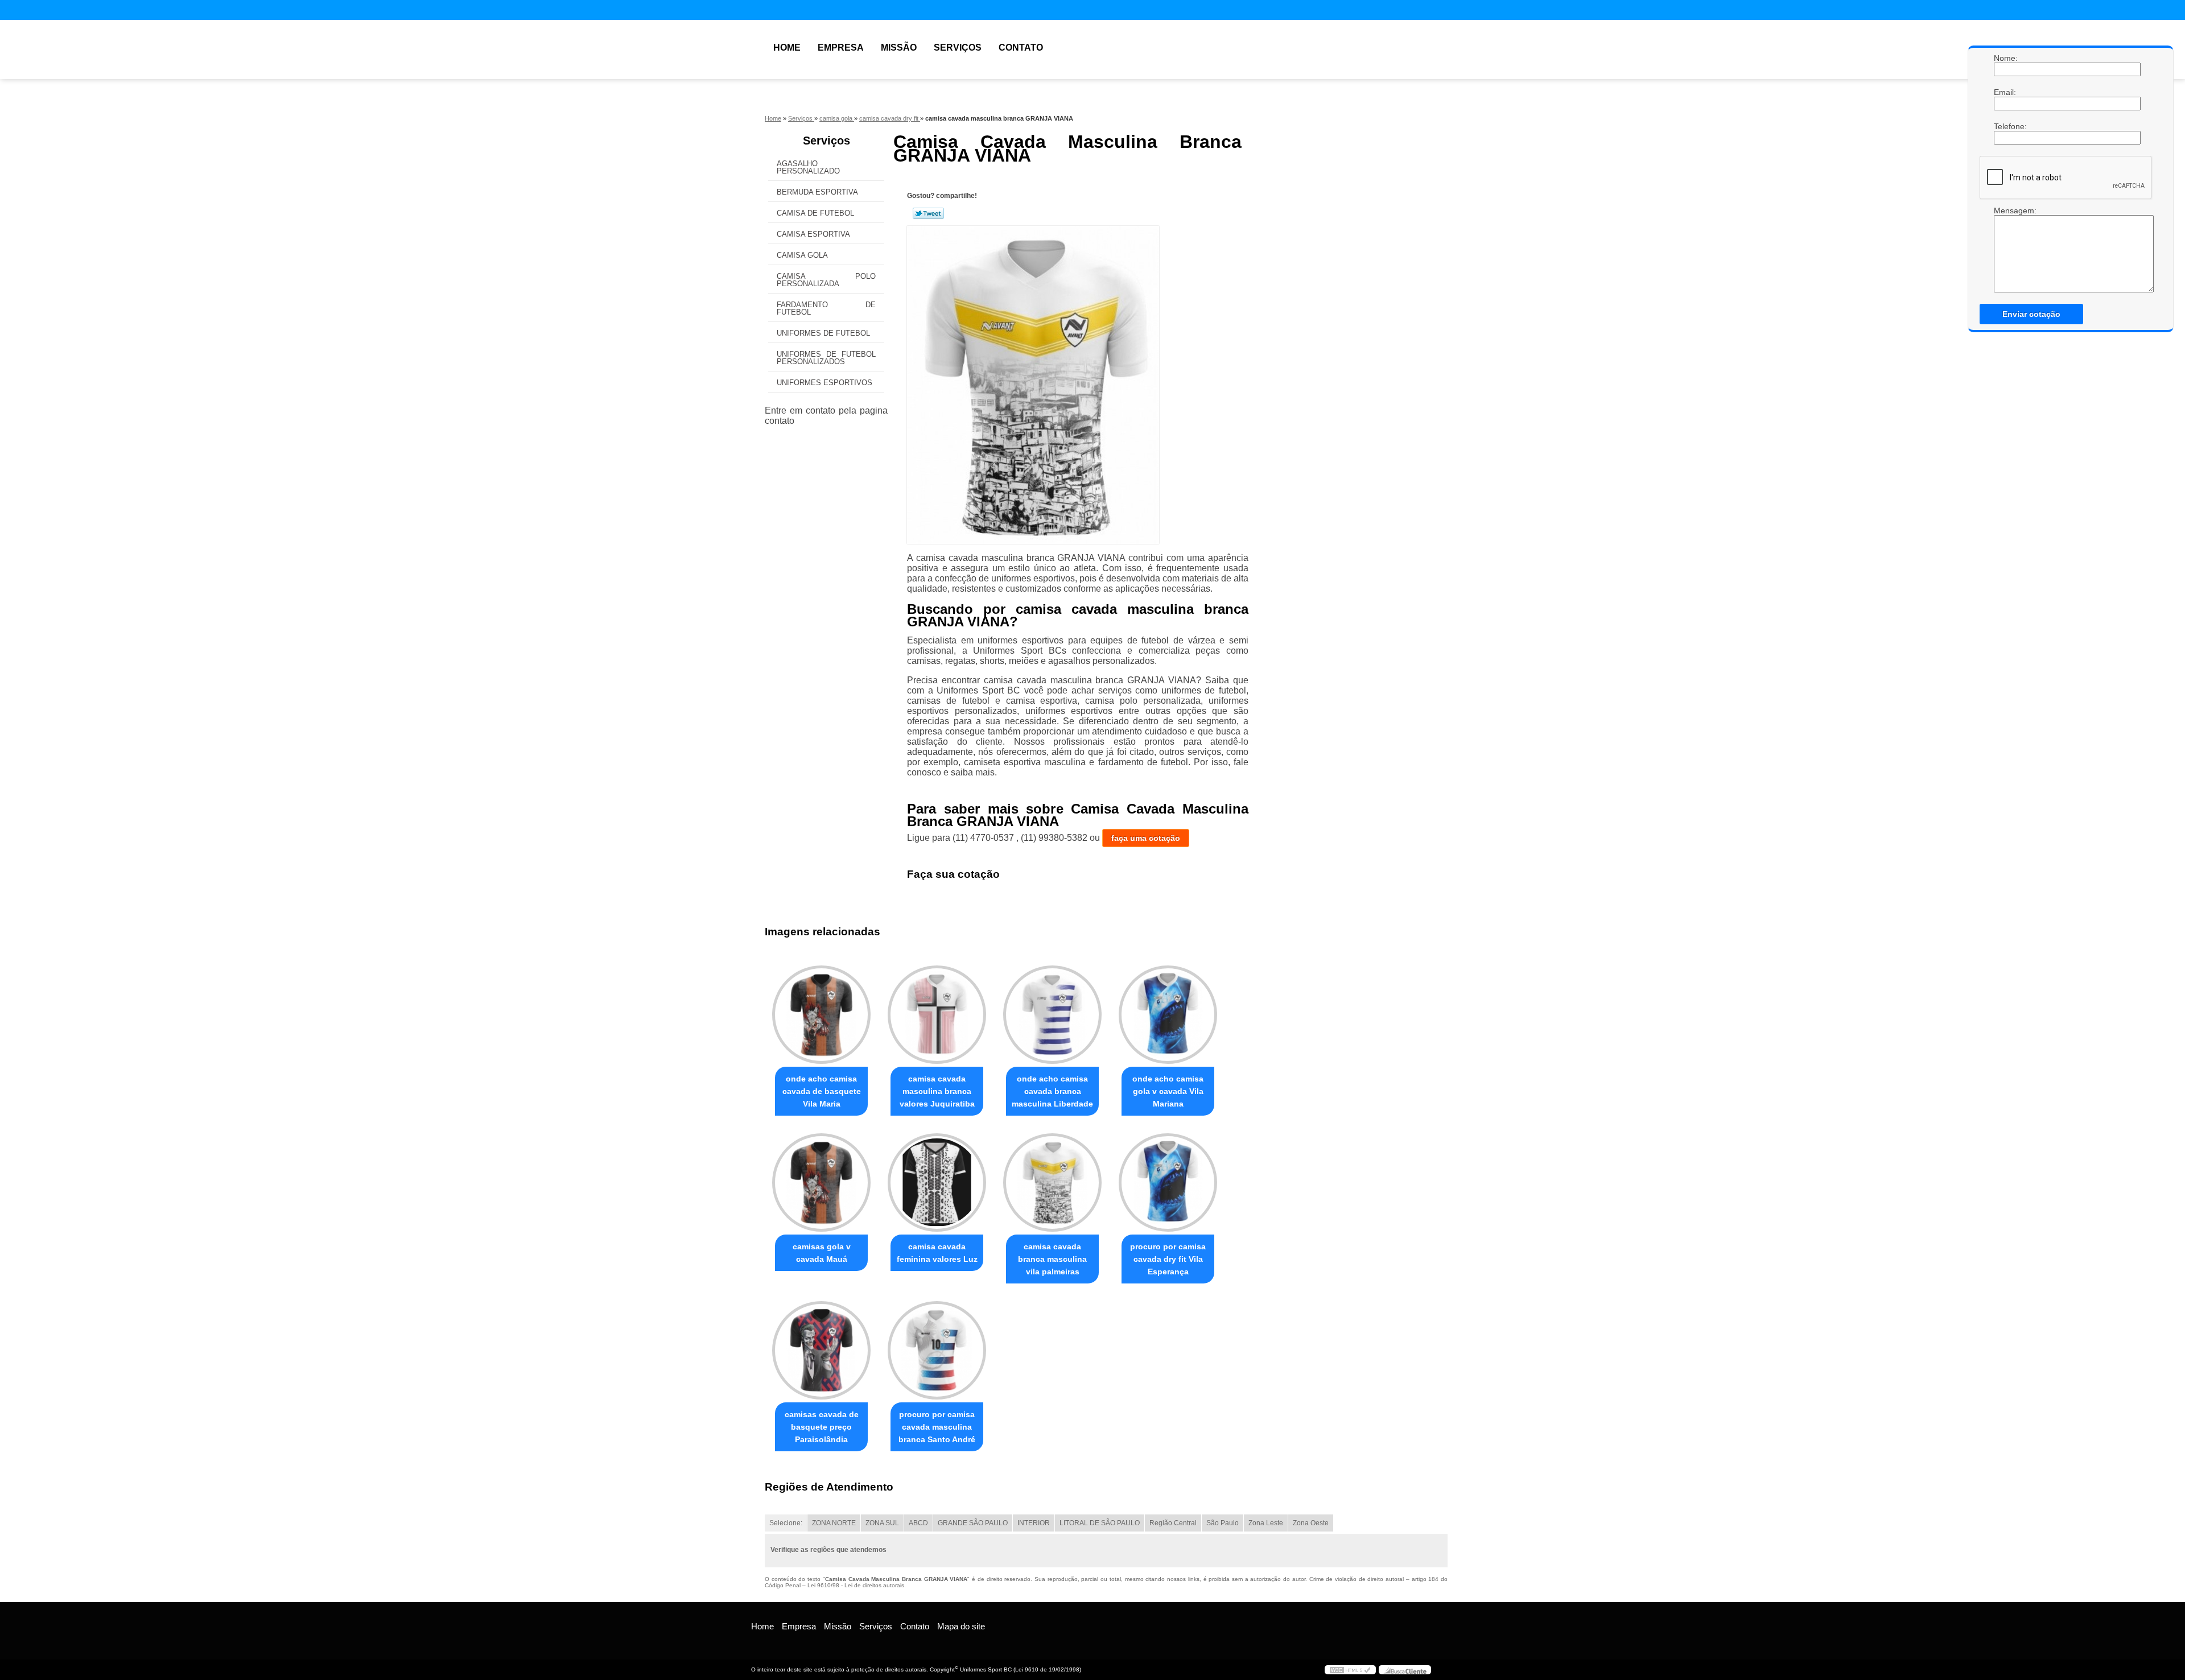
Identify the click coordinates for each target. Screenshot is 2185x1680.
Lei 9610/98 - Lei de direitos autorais (856, 1585)
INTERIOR (1034, 1523)
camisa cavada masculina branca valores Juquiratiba (937, 1091)
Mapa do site (961, 1626)
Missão (899, 48)
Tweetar (928, 213)
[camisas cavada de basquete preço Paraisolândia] (821, 1350)
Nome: (2005, 58)
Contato (1021, 48)
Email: (2005, 92)
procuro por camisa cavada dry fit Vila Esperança (1168, 1259)
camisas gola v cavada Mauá (822, 1253)
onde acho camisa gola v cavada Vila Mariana (1168, 1091)
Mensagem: (2005, 210)
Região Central (1173, 1523)
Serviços (958, 48)
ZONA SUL (882, 1523)
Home (787, 48)
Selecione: (786, 1523)
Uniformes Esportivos (824, 383)
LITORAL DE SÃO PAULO (1100, 1523)
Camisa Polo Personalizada (826, 280)
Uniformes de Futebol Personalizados (826, 358)
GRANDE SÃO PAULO (973, 1523)
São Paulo (1223, 1523)
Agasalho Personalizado (808, 167)
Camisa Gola (802, 255)
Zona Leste (1266, 1523)
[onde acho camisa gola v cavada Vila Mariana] (1168, 1015)
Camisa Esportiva (813, 234)
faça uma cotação (1146, 838)
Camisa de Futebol (815, 213)
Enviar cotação (2031, 314)
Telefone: (2005, 126)
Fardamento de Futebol (826, 308)
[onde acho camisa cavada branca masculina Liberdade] (1052, 1015)
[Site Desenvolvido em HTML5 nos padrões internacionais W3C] (1350, 1670)
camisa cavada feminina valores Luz (937, 1253)
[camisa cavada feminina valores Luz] (937, 1182)
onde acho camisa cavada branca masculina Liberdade (1052, 1091)
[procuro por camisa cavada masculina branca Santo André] (937, 1350)
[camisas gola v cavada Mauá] (821, 1182)
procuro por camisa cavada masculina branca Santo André (937, 1427)
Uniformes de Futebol (823, 333)
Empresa (841, 48)
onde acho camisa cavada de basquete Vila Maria (822, 1091)
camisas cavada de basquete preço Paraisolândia (822, 1427)
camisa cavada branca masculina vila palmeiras (1052, 1259)
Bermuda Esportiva (817, 192)
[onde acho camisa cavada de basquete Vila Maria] (821, 1015)
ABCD (918, 1523)
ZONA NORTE (834, 1523)
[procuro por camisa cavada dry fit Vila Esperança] (1168, 1182)
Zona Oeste (1311, 1523)
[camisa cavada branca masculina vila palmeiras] (1052, 1182)
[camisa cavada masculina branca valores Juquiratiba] (937, 1015)
